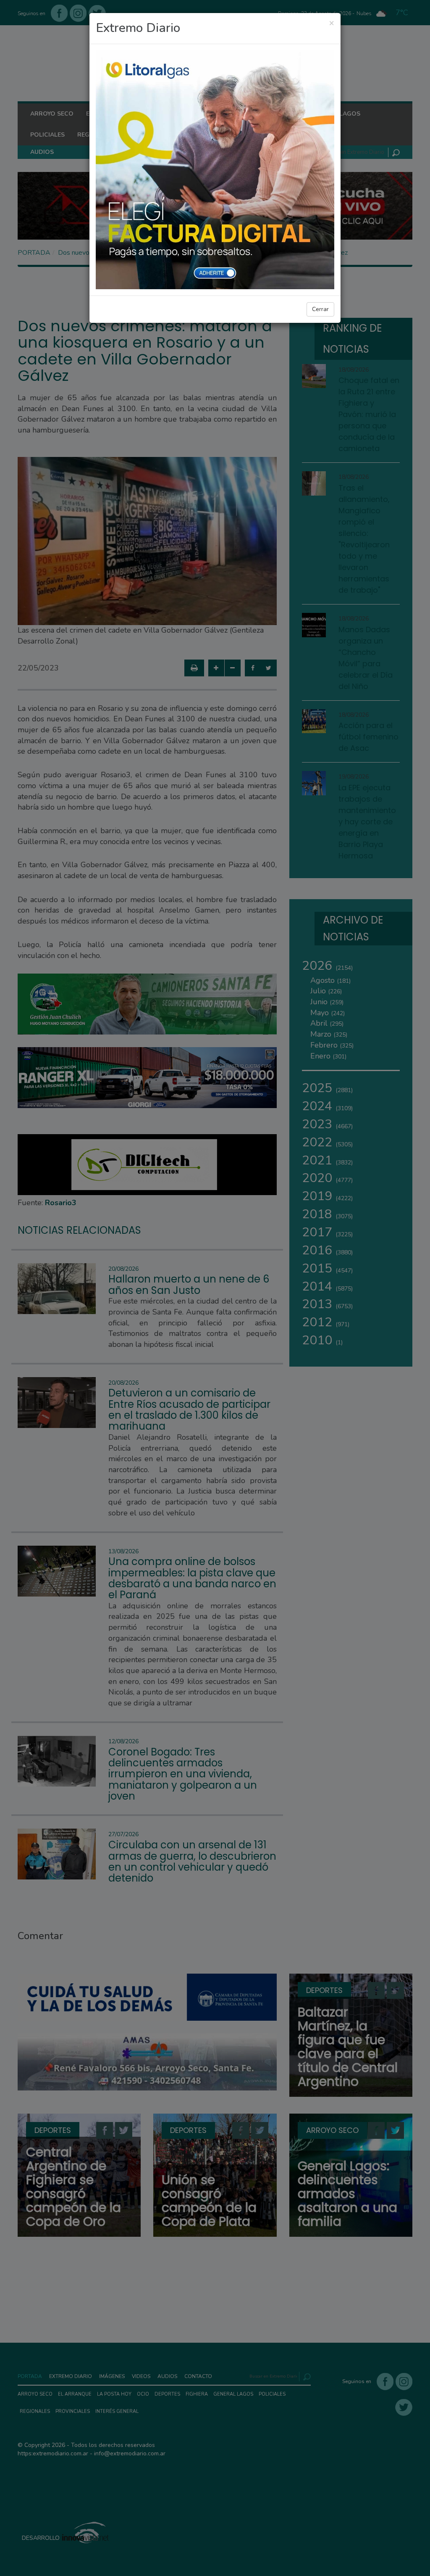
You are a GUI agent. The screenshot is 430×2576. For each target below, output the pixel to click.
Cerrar (320, 309)
